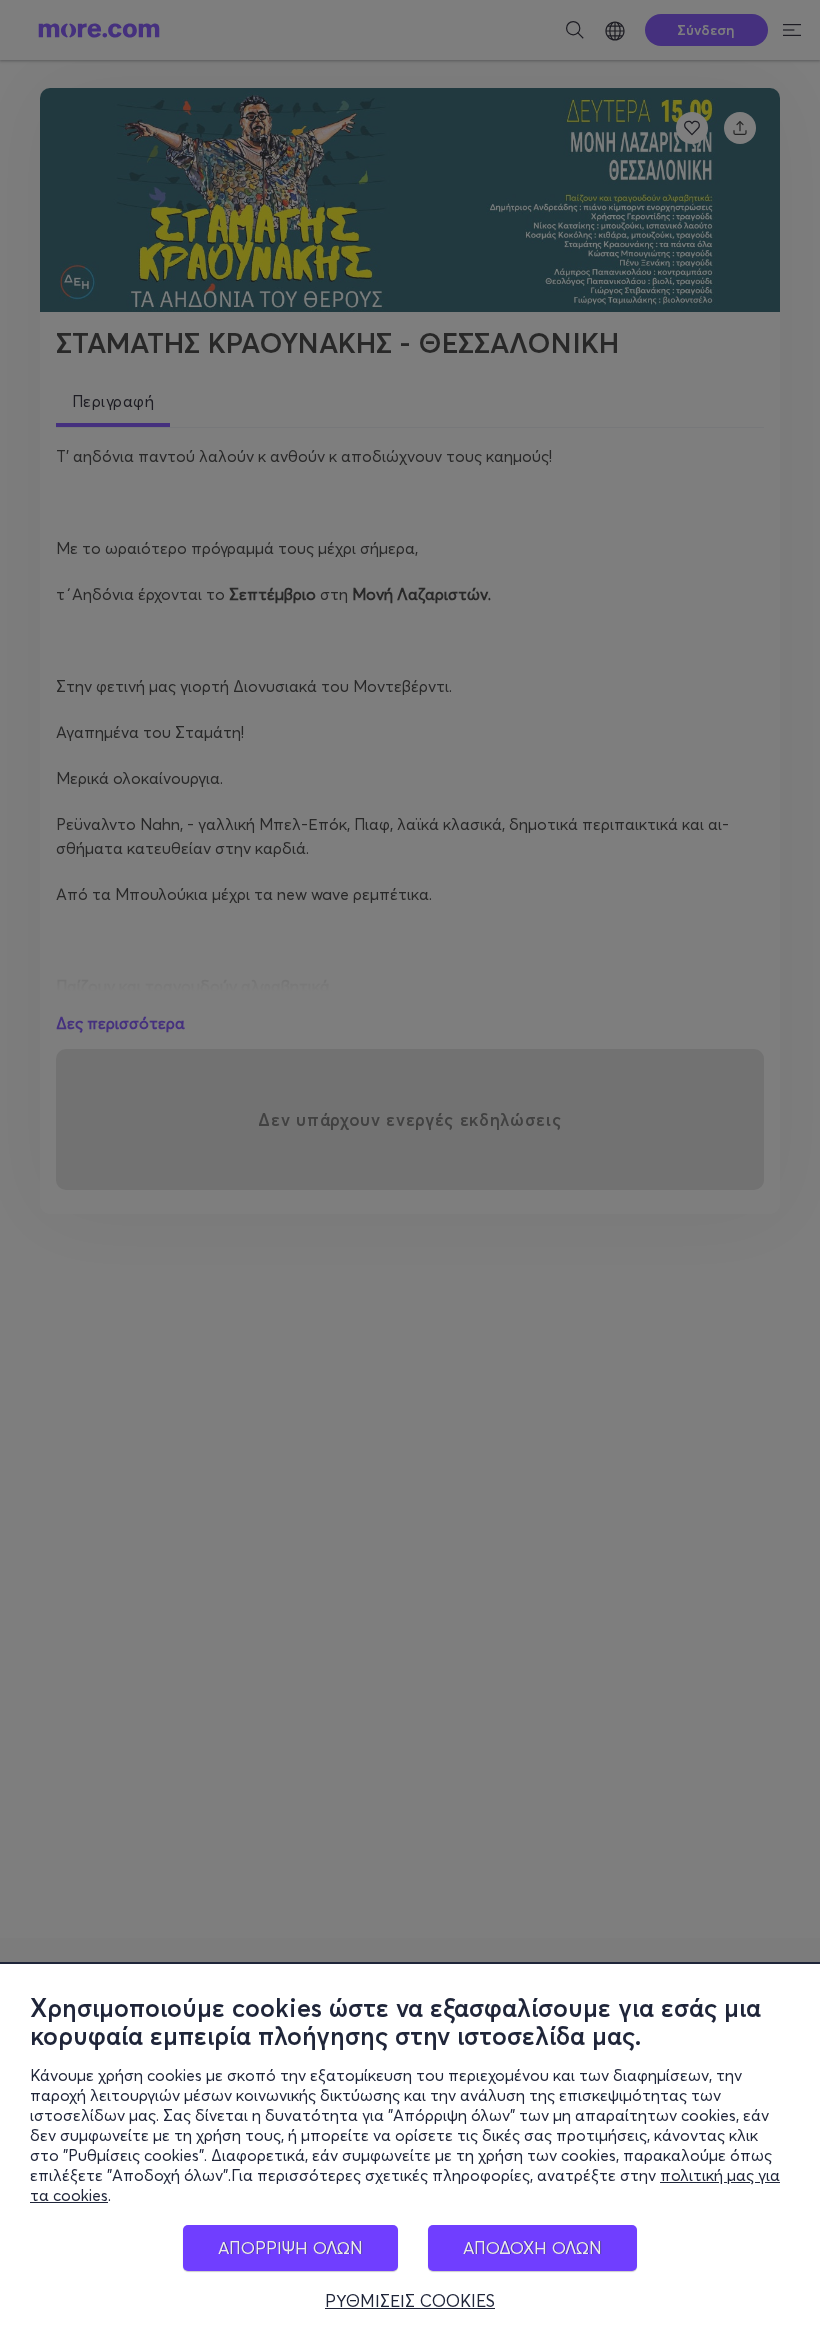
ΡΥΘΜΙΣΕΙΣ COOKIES (410, 2301)
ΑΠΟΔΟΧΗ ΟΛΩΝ (532, 2247)
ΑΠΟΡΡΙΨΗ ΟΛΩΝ (290, 2247)
